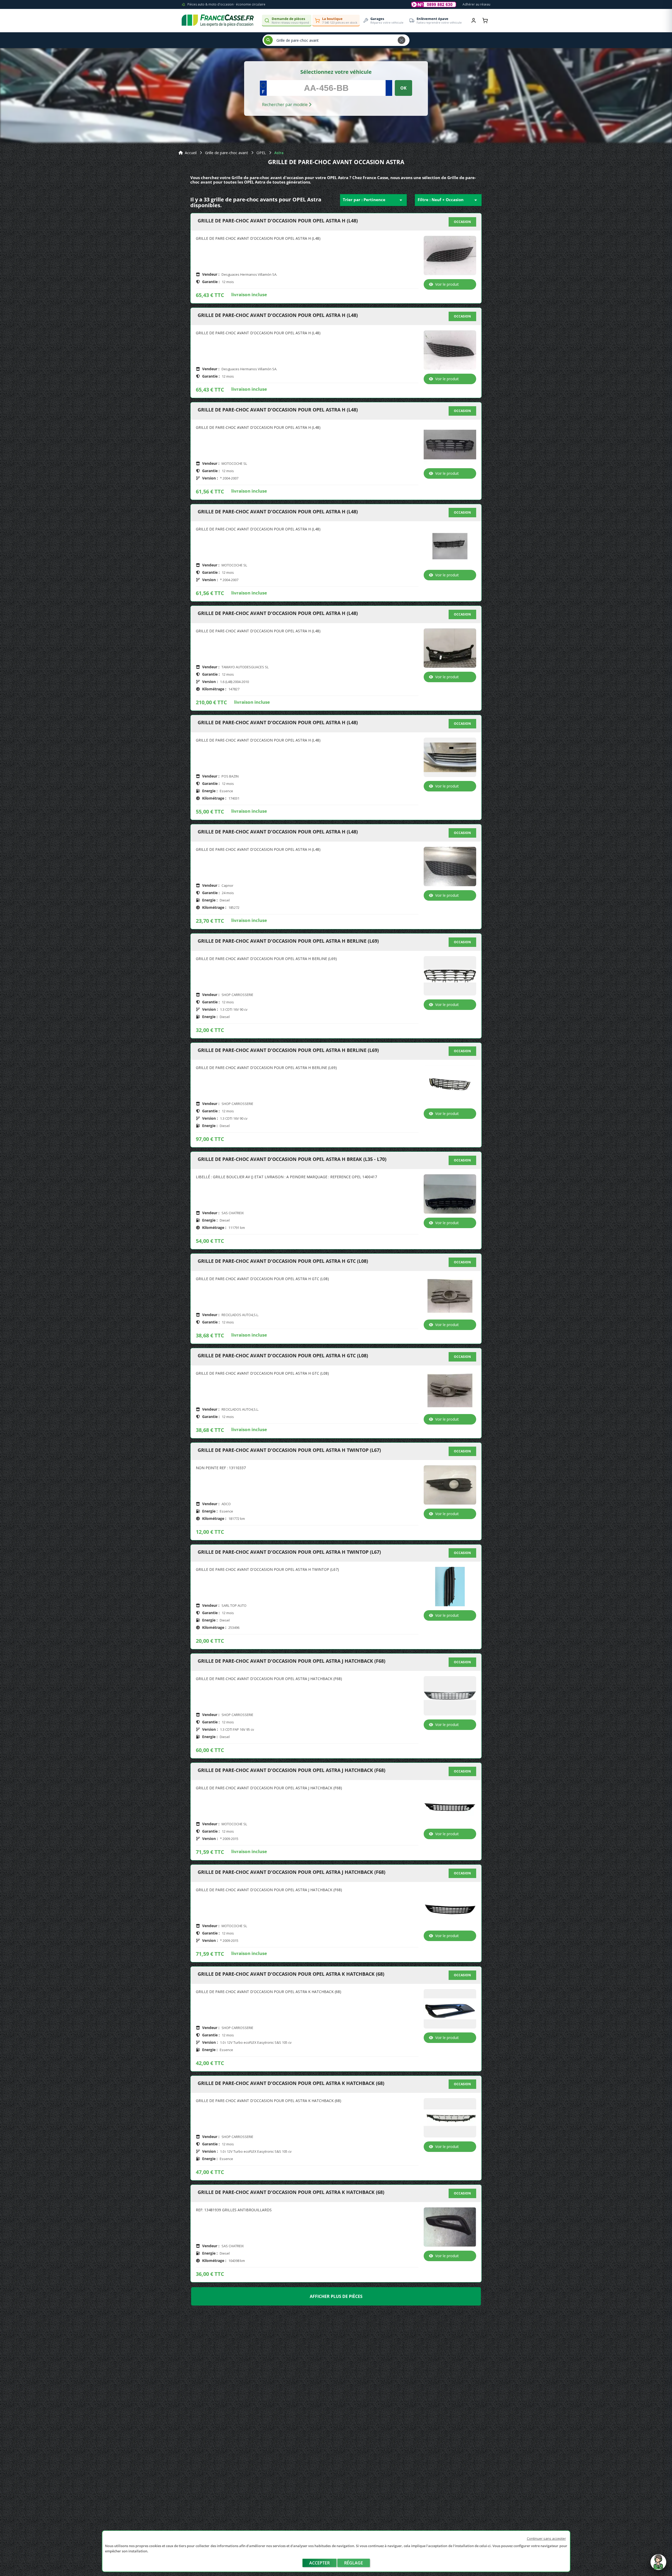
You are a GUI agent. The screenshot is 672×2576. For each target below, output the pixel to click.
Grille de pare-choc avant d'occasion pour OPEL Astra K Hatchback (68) (291, 1974)
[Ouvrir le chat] (658, 2565)
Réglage (354, 2563)
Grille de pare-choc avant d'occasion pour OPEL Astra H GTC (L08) (283, 1261)
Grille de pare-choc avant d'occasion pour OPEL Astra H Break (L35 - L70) (292, 1159)
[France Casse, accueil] (218, 20)
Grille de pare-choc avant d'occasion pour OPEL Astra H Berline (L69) (288, 941)
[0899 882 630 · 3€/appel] (434, 4)
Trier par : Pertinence (373, 200)
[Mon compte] (474, 20)
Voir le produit (447, 284)
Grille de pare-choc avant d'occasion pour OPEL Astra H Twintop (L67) (289, 1450)
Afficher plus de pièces (336, 2296)
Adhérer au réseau (476, 4)
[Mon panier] (485, 20)
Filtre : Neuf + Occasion (448, 200)
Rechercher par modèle (285, 105)
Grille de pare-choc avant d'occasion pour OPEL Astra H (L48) (278, 221)
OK (403, 88)
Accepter (319, 2563)
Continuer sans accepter (546, 2538)
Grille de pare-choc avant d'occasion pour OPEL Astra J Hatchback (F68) (292, 1661)
